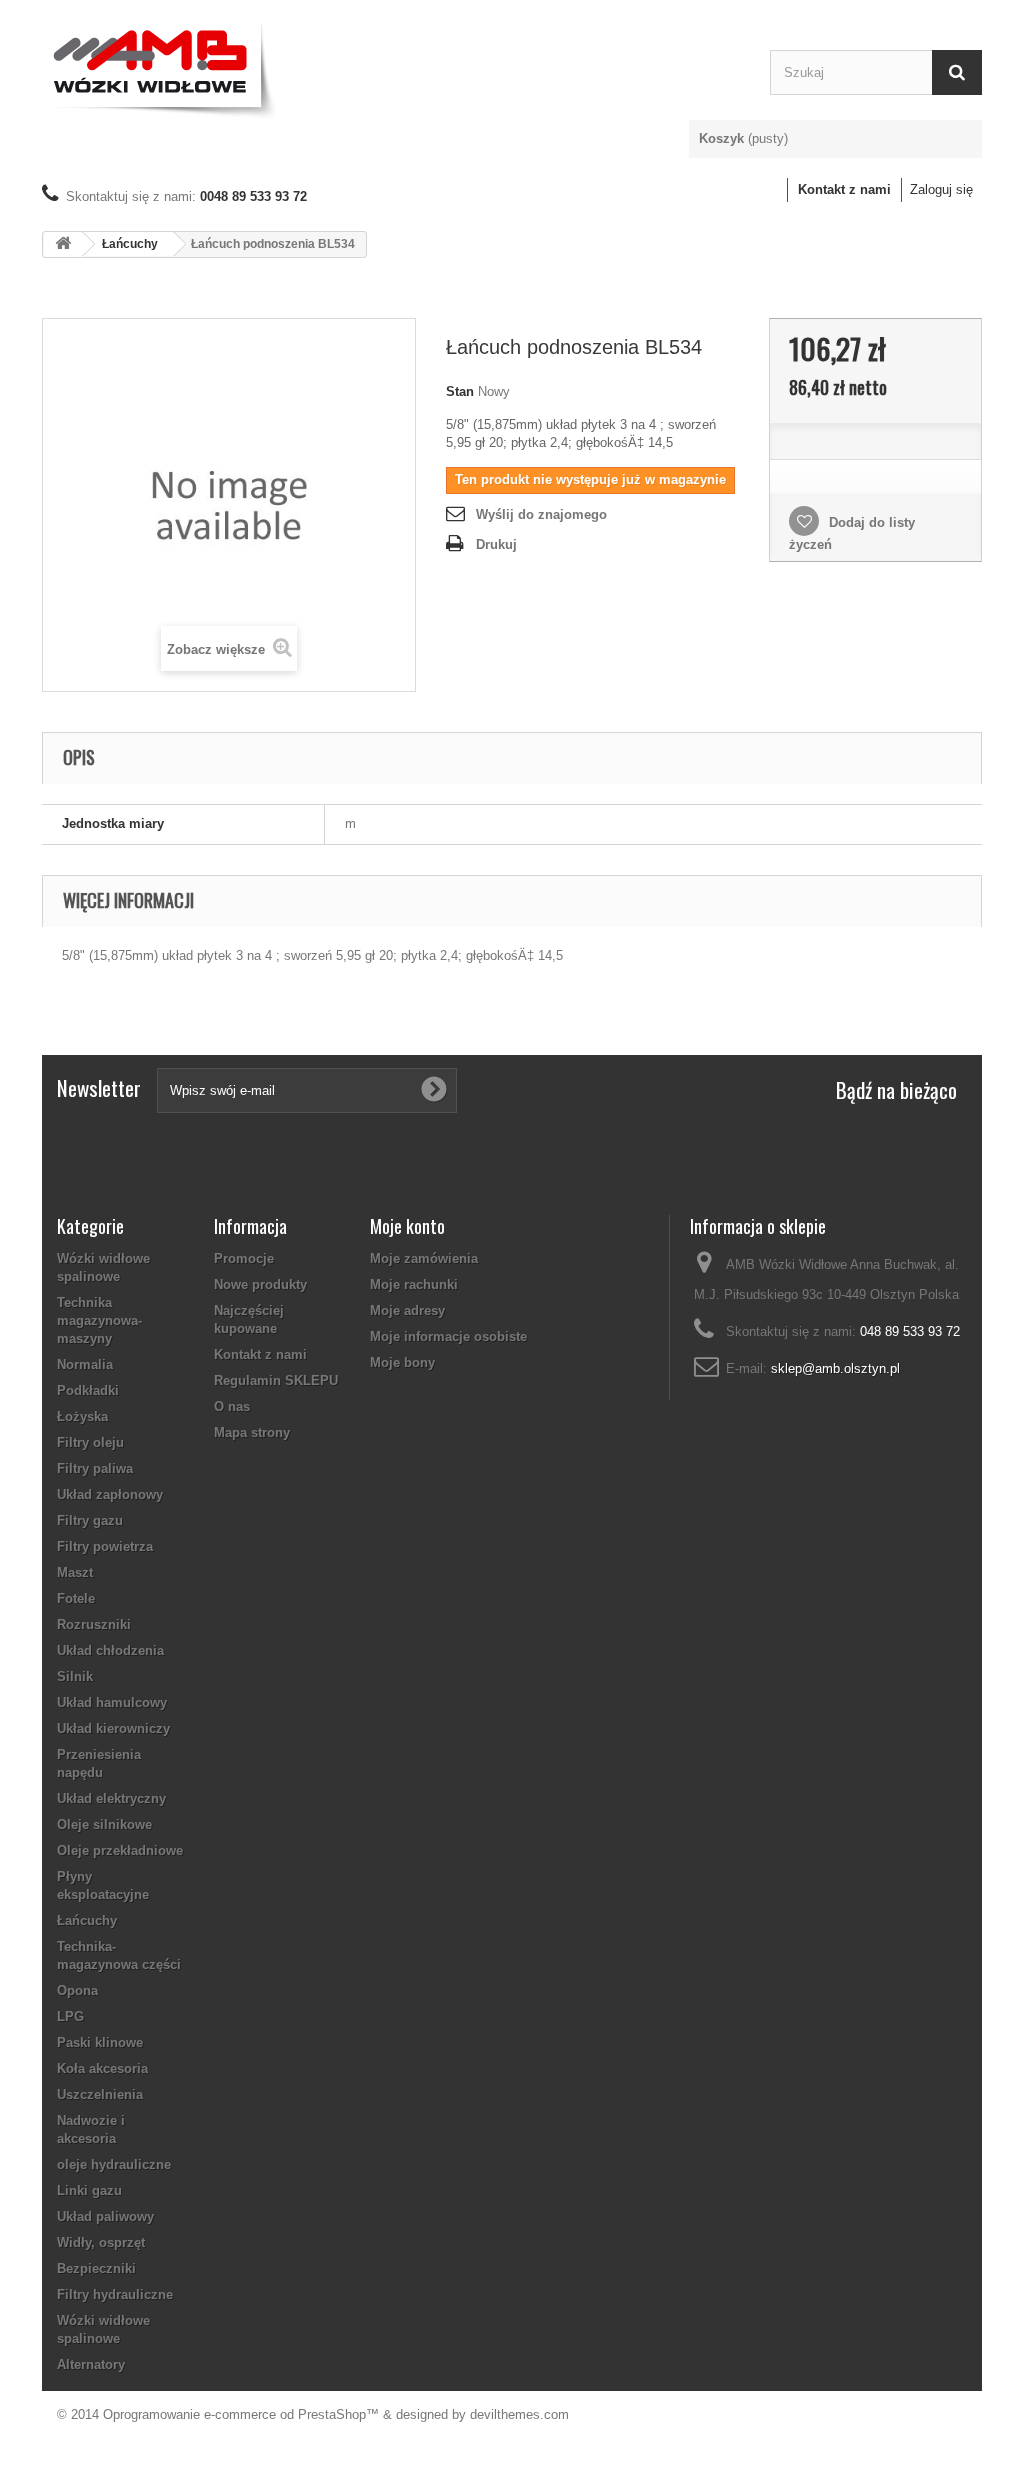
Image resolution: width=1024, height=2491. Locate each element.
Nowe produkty (260, 1284)
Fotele (76, 1598)
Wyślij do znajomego (541, 514)
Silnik (75, 1676)
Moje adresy (407, 1310)
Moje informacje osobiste (448, 1336)
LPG (70, 2016)
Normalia (85, 1364)
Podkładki (88, 1390)
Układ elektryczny (111, 1798)
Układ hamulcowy (112, 1702)
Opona (77, 1990)
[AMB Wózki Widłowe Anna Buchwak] (391, 67)
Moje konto (407, 1226)
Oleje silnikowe (104, 1824)
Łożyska (82, 1416)
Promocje (244, 1258)
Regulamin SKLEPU (276, 1380)
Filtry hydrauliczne (115, 2294)
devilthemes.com (519, 2414)
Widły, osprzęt (101, 2242)
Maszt (75, 1572)
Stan (460, 391)
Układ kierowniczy (113, 1728)
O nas (232, 1406)
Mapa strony (252, 1432)
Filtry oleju (90, 1442)
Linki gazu (89, 2190)
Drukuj (496, 544)
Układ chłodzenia (110, 1650)
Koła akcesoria (102, 2068)
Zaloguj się (941, 189)
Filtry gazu (90, 1520)
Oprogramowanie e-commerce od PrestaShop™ (241, 2414)
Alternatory (91, 2364)
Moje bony (402, 1362)
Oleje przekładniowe (120, 1850)
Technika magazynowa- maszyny (99, 1320)
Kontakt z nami (844, 189)
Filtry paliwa (95, 1468)
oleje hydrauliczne (114, 2164)
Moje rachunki (414, 1284)
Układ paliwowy (105, 2216)
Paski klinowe (100, 2042)
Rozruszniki (94, 1624)
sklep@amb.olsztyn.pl (835, 1368)
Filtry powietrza (105, 1546)
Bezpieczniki (96, 2268)
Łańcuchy (130, 244)
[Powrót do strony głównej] (63, 244)
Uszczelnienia (100, 2094)
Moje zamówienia (424, 1258)
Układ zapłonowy (110, 1494)
